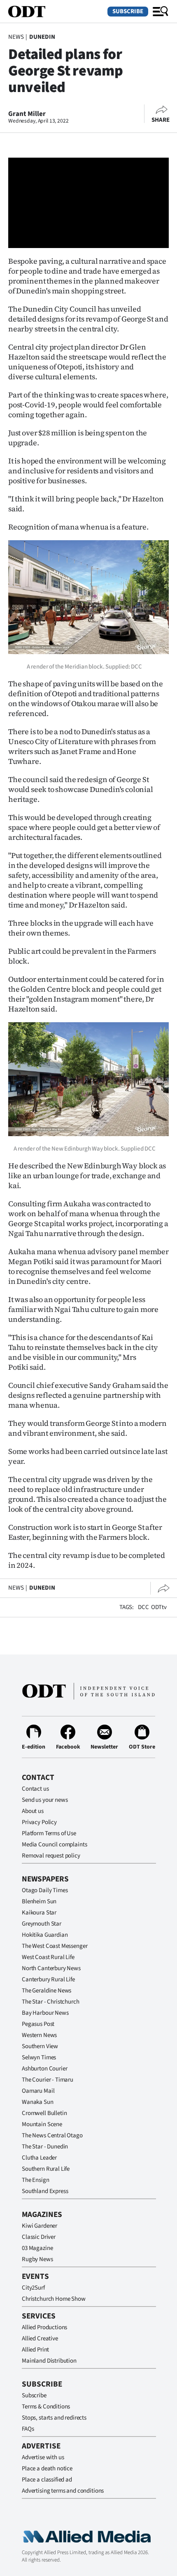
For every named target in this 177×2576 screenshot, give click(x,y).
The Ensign (36, 2180)
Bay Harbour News (45, 2013)
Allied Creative (40, 2338)
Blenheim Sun (39, 1901)
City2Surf (33, 2288)
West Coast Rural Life (48, 1957)
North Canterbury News (51, 1968)
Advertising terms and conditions (63, 2491)
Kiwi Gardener (40, 2226)
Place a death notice (47, 2468)
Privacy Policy (39, 1822)
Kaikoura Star (39, 1913)
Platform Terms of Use (49, 1833)
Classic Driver (39, 2237)
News (16, 37)
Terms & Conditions (46, 2407)
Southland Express (45, 2191)
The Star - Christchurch (51, 2002)
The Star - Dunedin (45, 2147)
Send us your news (45, 1800)
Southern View (40, 2046)
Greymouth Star (42, 1924)
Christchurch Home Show (54, 2299)
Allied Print (35, 2350)
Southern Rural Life (46, 2169)
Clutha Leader (39, 2158)
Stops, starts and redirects (54, 2418)
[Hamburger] (161, 12)
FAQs (28, 2429)
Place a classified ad (47, 2480)
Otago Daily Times (45, 1890)
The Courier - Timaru (48, 2080)
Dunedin (42, 37)
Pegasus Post (38, 2024)
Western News (39, 2035)
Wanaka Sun (38, 2102)
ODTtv (159, 1607)
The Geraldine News (47, 1991)
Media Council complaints (54, 1845)
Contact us (35, 1789)
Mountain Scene (42, 2124)
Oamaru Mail (38, 2091)
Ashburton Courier (44, 2069)
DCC (143, 1607)
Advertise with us (43, 2457)
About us (33, 1811)
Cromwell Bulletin (44, 2113)
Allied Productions (44, 2327)
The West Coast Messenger (55, 1946)
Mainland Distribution (49, 2361)
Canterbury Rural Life (48, 1979)
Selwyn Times (39, 2057)
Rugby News (37, 2259)
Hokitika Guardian (45, 1935)
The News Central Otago (52, 2135)
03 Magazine (37, 2248)
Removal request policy (51, 1856)
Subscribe (128, 11)
